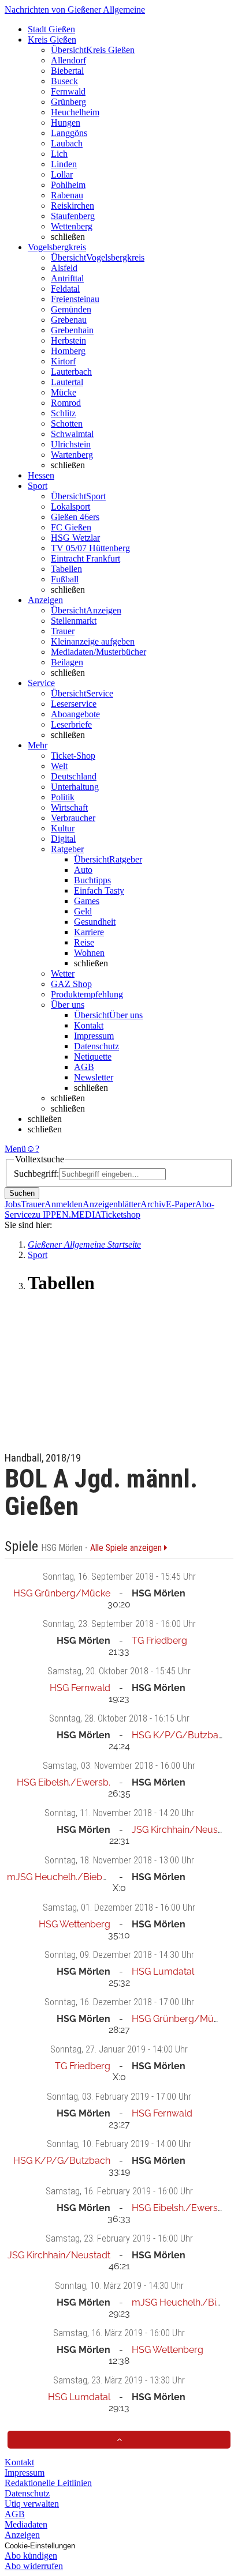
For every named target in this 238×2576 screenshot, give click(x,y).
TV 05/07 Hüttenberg (90, 548)
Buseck (64, 81)
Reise (84, 942)
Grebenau (69, 320)
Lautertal (67, 382)
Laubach (67, 143)
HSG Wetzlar (75, 538)
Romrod (66, 403)
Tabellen (66, 569)
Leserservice (74, 704)
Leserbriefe (71, 724)
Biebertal (67, 71)
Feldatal (65, 289)
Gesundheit (95, 922)
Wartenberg (72, 455)
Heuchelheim (75, 112)
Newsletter (94, 1077)
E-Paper (181, 1204)
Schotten (67, 423)
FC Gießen (71, 527)
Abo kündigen (31, 2556)
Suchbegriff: (36, 1174)
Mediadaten (26, 2524)
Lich (59, 154)
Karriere (89, 932)
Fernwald (68, 91)
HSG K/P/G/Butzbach (180, 1735)
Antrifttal (67, 278)
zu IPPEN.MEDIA (66, 1214)
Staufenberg (73, 216)
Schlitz (63, 413)
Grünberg (68, 102)
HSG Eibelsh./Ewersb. (64, 1782)
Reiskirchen (72, 206)
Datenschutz (96, 1046)
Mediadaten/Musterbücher (98, 652)
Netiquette (93, 1057)
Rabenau (67, 195)
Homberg (68, 351)
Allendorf (68, 60)
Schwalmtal (72, 434)
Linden (64, 164)
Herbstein (68, 340)
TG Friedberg (159, 1641)
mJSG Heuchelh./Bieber (59, 1877)
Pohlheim (68, 185)
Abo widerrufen (34, 2566)
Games (87, 901)
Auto (83, 870)
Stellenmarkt (74, 621)
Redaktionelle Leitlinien (48, 2483)
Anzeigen (22, 2535)
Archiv (153, 1204)
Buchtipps (92, 880)
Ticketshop (120, 1214)
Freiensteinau (75, 299)
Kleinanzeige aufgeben (93, 641)
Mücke (64, 392)
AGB (84, 1067)
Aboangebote (75, 714)
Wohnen (89, 953)
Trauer (63, 631)
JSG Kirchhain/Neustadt (183, 1830)
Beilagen (67, 662)
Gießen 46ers (75, 517)
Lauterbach (71, 372)
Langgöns (69, 133)
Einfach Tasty (99, 890)
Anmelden (64, 1204)
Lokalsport (70, 506)
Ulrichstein (71, 444)
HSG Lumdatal (163, 1971)
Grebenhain (72, 330)
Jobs (13, 1204)
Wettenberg (72, 226)
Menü (15, 1149)
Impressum (94, 1036)
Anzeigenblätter (111, 1204)
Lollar (62, 174)
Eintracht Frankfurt (85, 558)
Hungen (66, 123)
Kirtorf (63, 361)
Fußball (65, 579)
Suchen (22, 1193)
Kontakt (89, 1025)
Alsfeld (64, 268)
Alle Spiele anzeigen (127, 1548)
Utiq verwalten (32, 2504)
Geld (83, 911)
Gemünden (71, 309)
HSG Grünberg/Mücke (62, 1593)
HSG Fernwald (80, 1688)
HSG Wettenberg (75, 1924)
